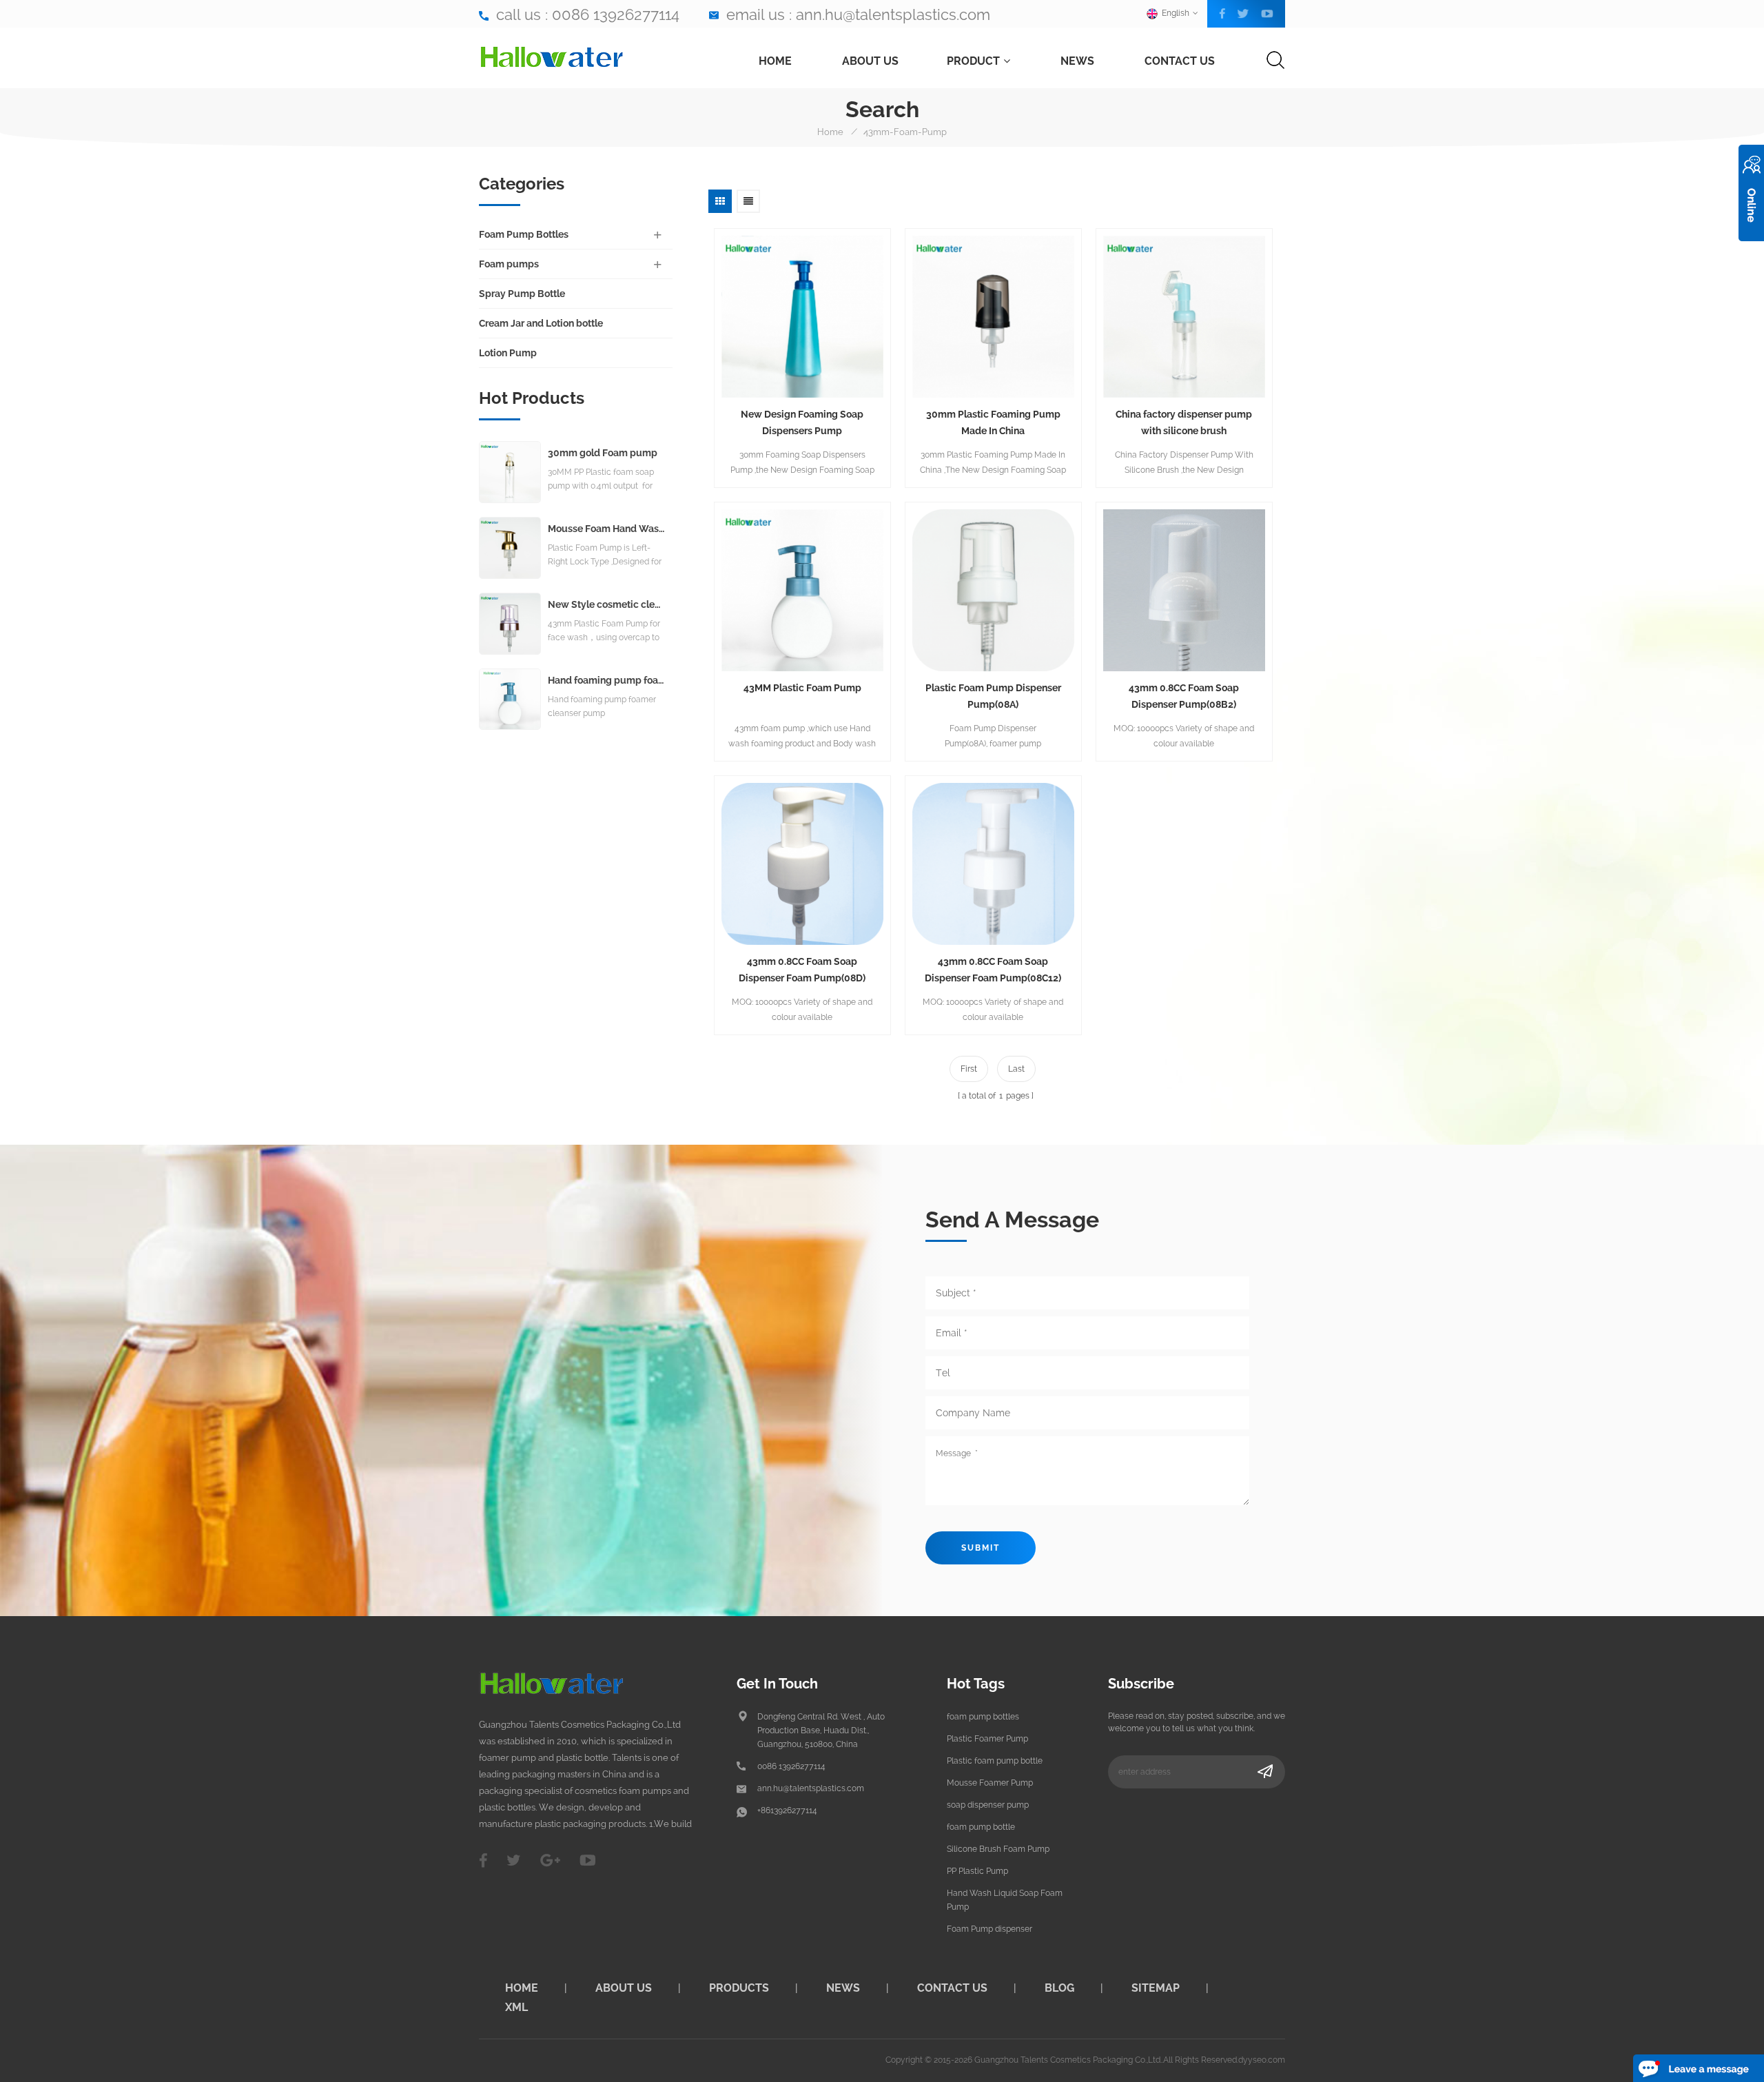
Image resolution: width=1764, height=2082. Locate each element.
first (969, 1069)
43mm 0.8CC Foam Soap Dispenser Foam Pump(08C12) (993, 970)
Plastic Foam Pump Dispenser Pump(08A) (993, 696)
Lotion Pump (508, 353)
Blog (1059, 1988)
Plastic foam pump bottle (995, 1761)
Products (739, 1988)
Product (973, 61)
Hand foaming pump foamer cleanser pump (607, 681)
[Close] (1751, 249)
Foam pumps (509, 264)
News (1077, 61)
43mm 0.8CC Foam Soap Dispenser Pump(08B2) (1184, 696)
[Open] (1751, 193)
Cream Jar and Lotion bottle (541, 323)
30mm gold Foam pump (603, 453)
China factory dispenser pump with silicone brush (1184, 422)
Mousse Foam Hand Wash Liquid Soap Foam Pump (607, 529)
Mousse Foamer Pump (990, 1783)
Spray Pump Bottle (522, 294)
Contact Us (1180, 61)
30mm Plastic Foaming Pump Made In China (993, 422)
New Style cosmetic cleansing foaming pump (607, 605)
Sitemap (1156, 1988)
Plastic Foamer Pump (987, 1739)
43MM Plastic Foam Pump (802, 688)
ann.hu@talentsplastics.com (893, 14)
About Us (870, 61)
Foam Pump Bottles (524, 234)
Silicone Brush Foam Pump (998, 1849)
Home (775, 61)
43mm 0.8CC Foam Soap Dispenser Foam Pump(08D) (802, 970)
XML (516, 2007)
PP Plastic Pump (977, 1871)
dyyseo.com (1262, 2060)
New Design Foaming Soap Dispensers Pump (802, 422)
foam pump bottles (983, 1717)
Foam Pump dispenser (989, 1929)
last (1016, 1069)
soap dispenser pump (988, 1805)
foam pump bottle (981, 1827)
